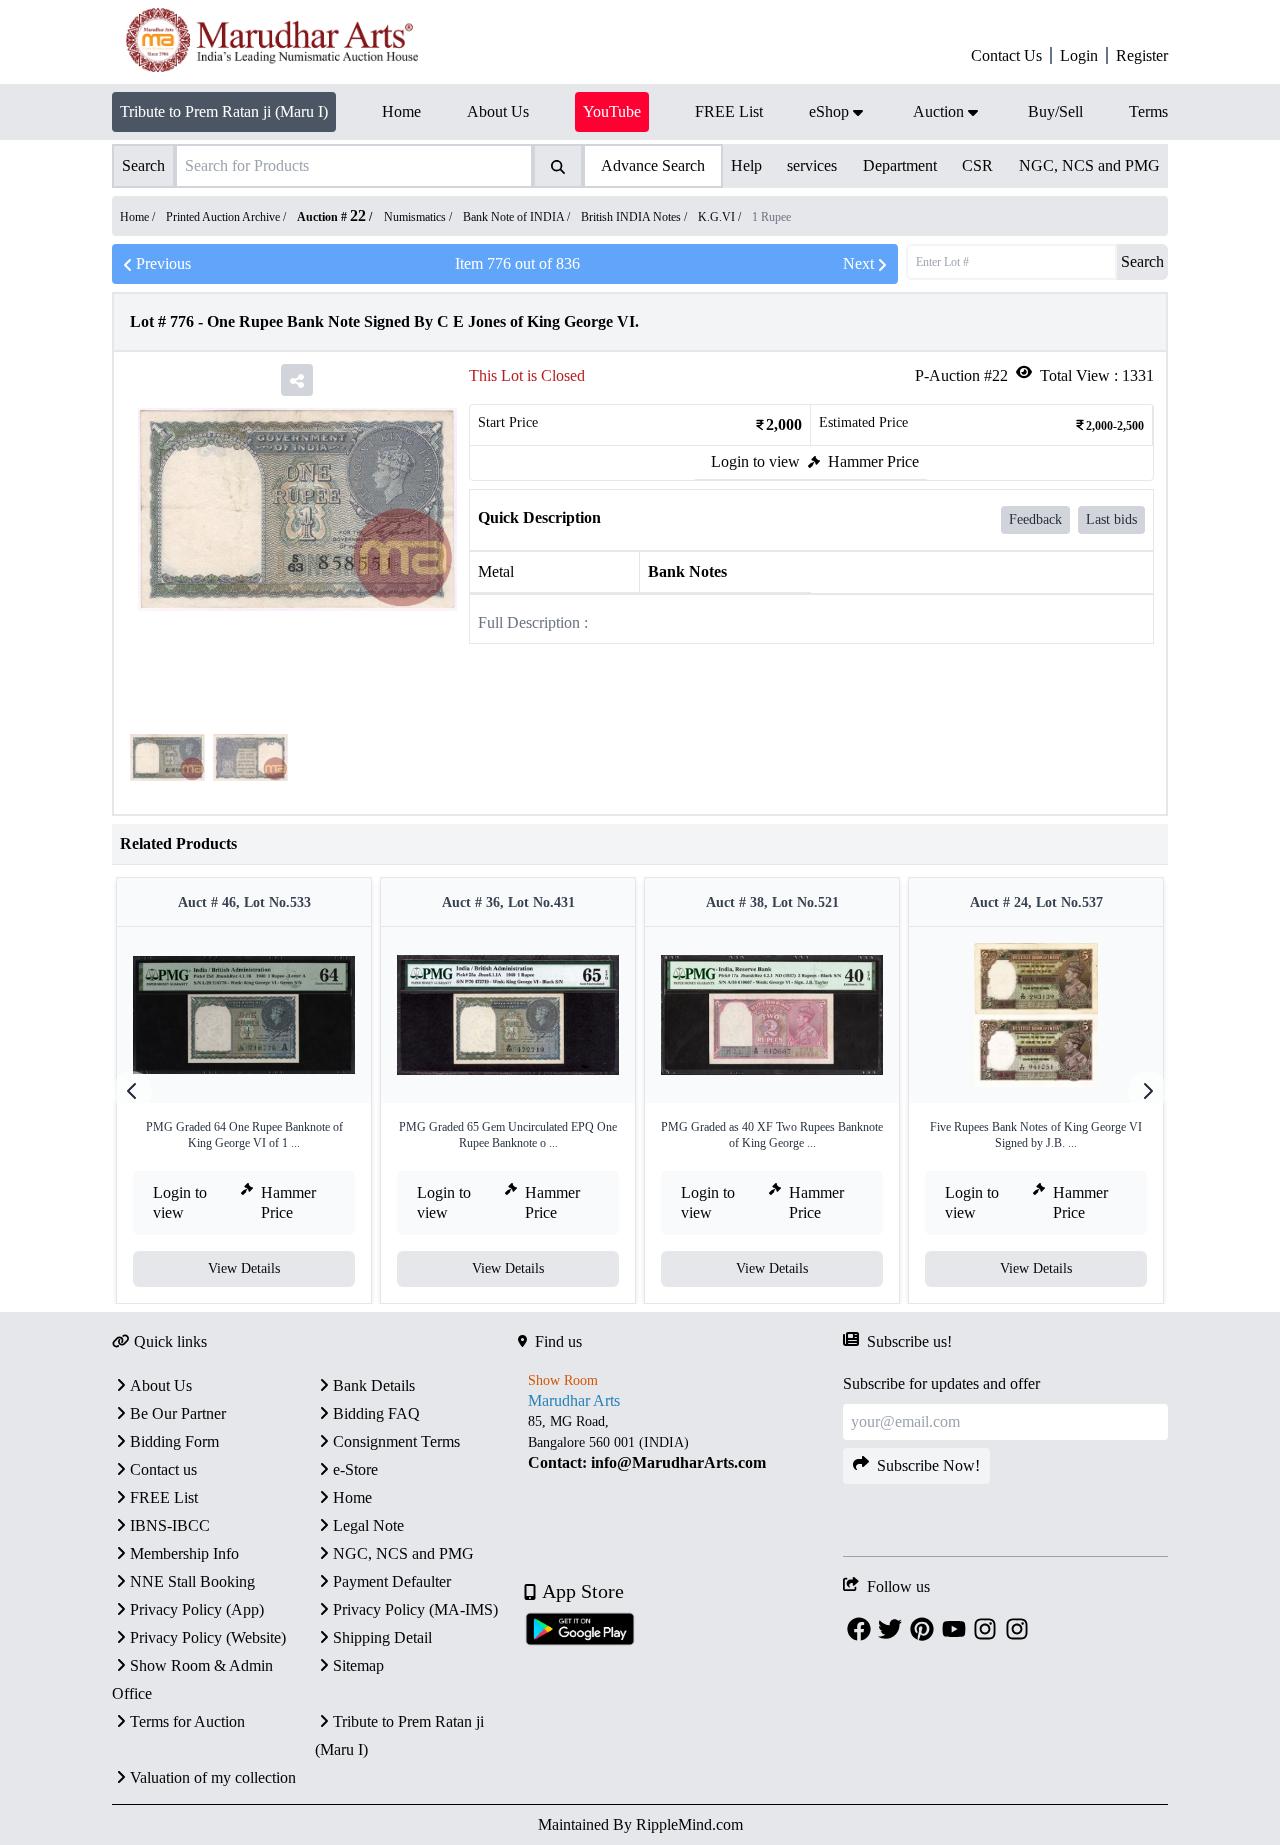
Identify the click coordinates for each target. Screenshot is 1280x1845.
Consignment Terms (396, 1441)
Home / (139, 217)
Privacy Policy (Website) (208, 1637)
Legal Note (368, 1525)
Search (1142, 261)
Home (352, 1497)
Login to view (755, 461)
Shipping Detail (382, 1637)
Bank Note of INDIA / (518, 217)
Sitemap (358, 1665)
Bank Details (374, 1385)
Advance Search (653, 165)
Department (900, 165)
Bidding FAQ (376, 1413)
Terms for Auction (187, 1721)
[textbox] (680, 1442)
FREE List (164, 1497)
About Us (161, 1385)
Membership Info (184, 1553)
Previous (163, 263)
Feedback (1035, 519)
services (812, 165)
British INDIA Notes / (635, 217)
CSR (977, 165)
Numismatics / (419, 217)
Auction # (331, 217)
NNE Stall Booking (192, 1581)
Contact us (163, 1469)
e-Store (355, 1469)
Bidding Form (174, 1441)
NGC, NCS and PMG (1089, 165)
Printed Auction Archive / (227, 217)
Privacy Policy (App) (197, 1609)
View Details (244, 1268)
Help (746, 165)
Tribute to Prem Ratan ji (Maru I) (224, 111)
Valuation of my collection (213, 1777)
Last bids (1111, 519)
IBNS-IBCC (170, 1525)
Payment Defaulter (392, 1581)
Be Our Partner (178, 1413)
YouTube (612, 111)
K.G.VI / (721, 217)
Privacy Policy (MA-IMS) (415, 1609)
